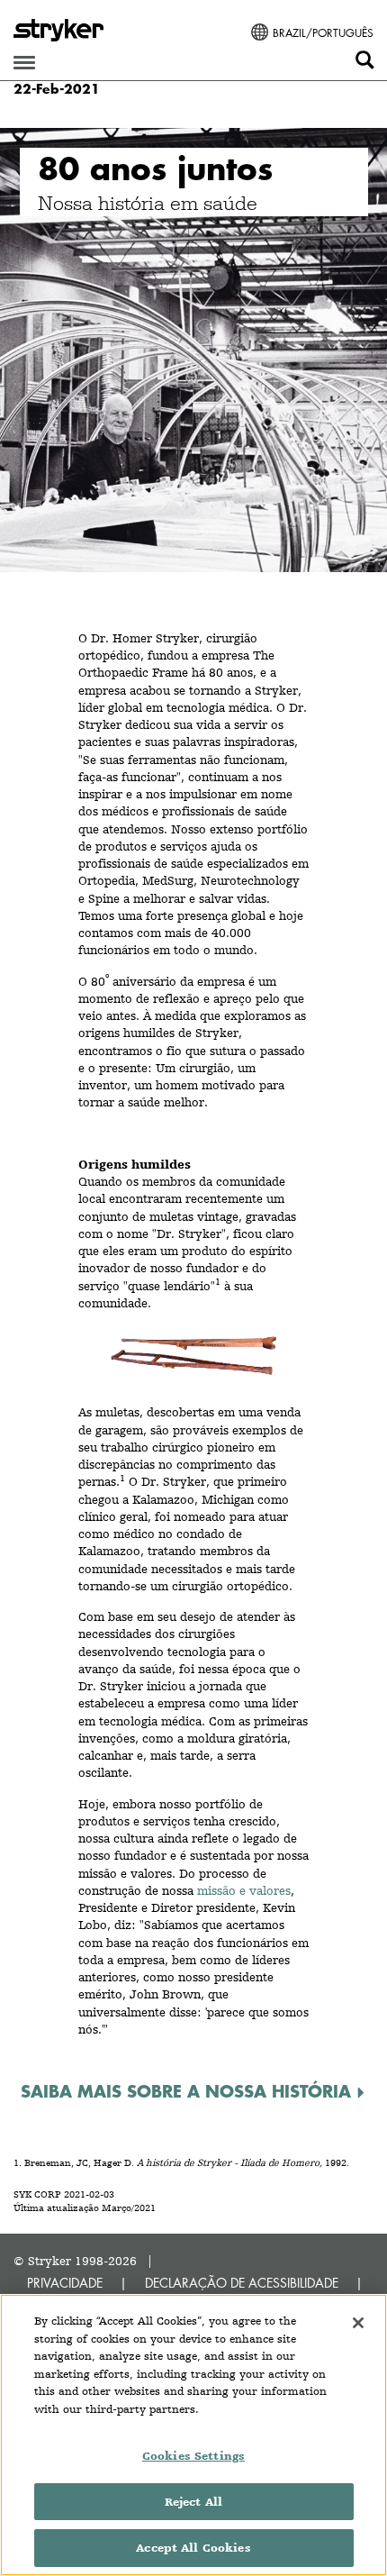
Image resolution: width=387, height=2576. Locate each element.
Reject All (193, 2502)
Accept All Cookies (193, 2548)
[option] (193, 350)
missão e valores (244, 1890)
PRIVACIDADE (65, 2283)
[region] (193, 2435)
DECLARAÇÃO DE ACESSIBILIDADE (242, 2283)
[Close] (358, 2323)
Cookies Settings (193, 2456)
